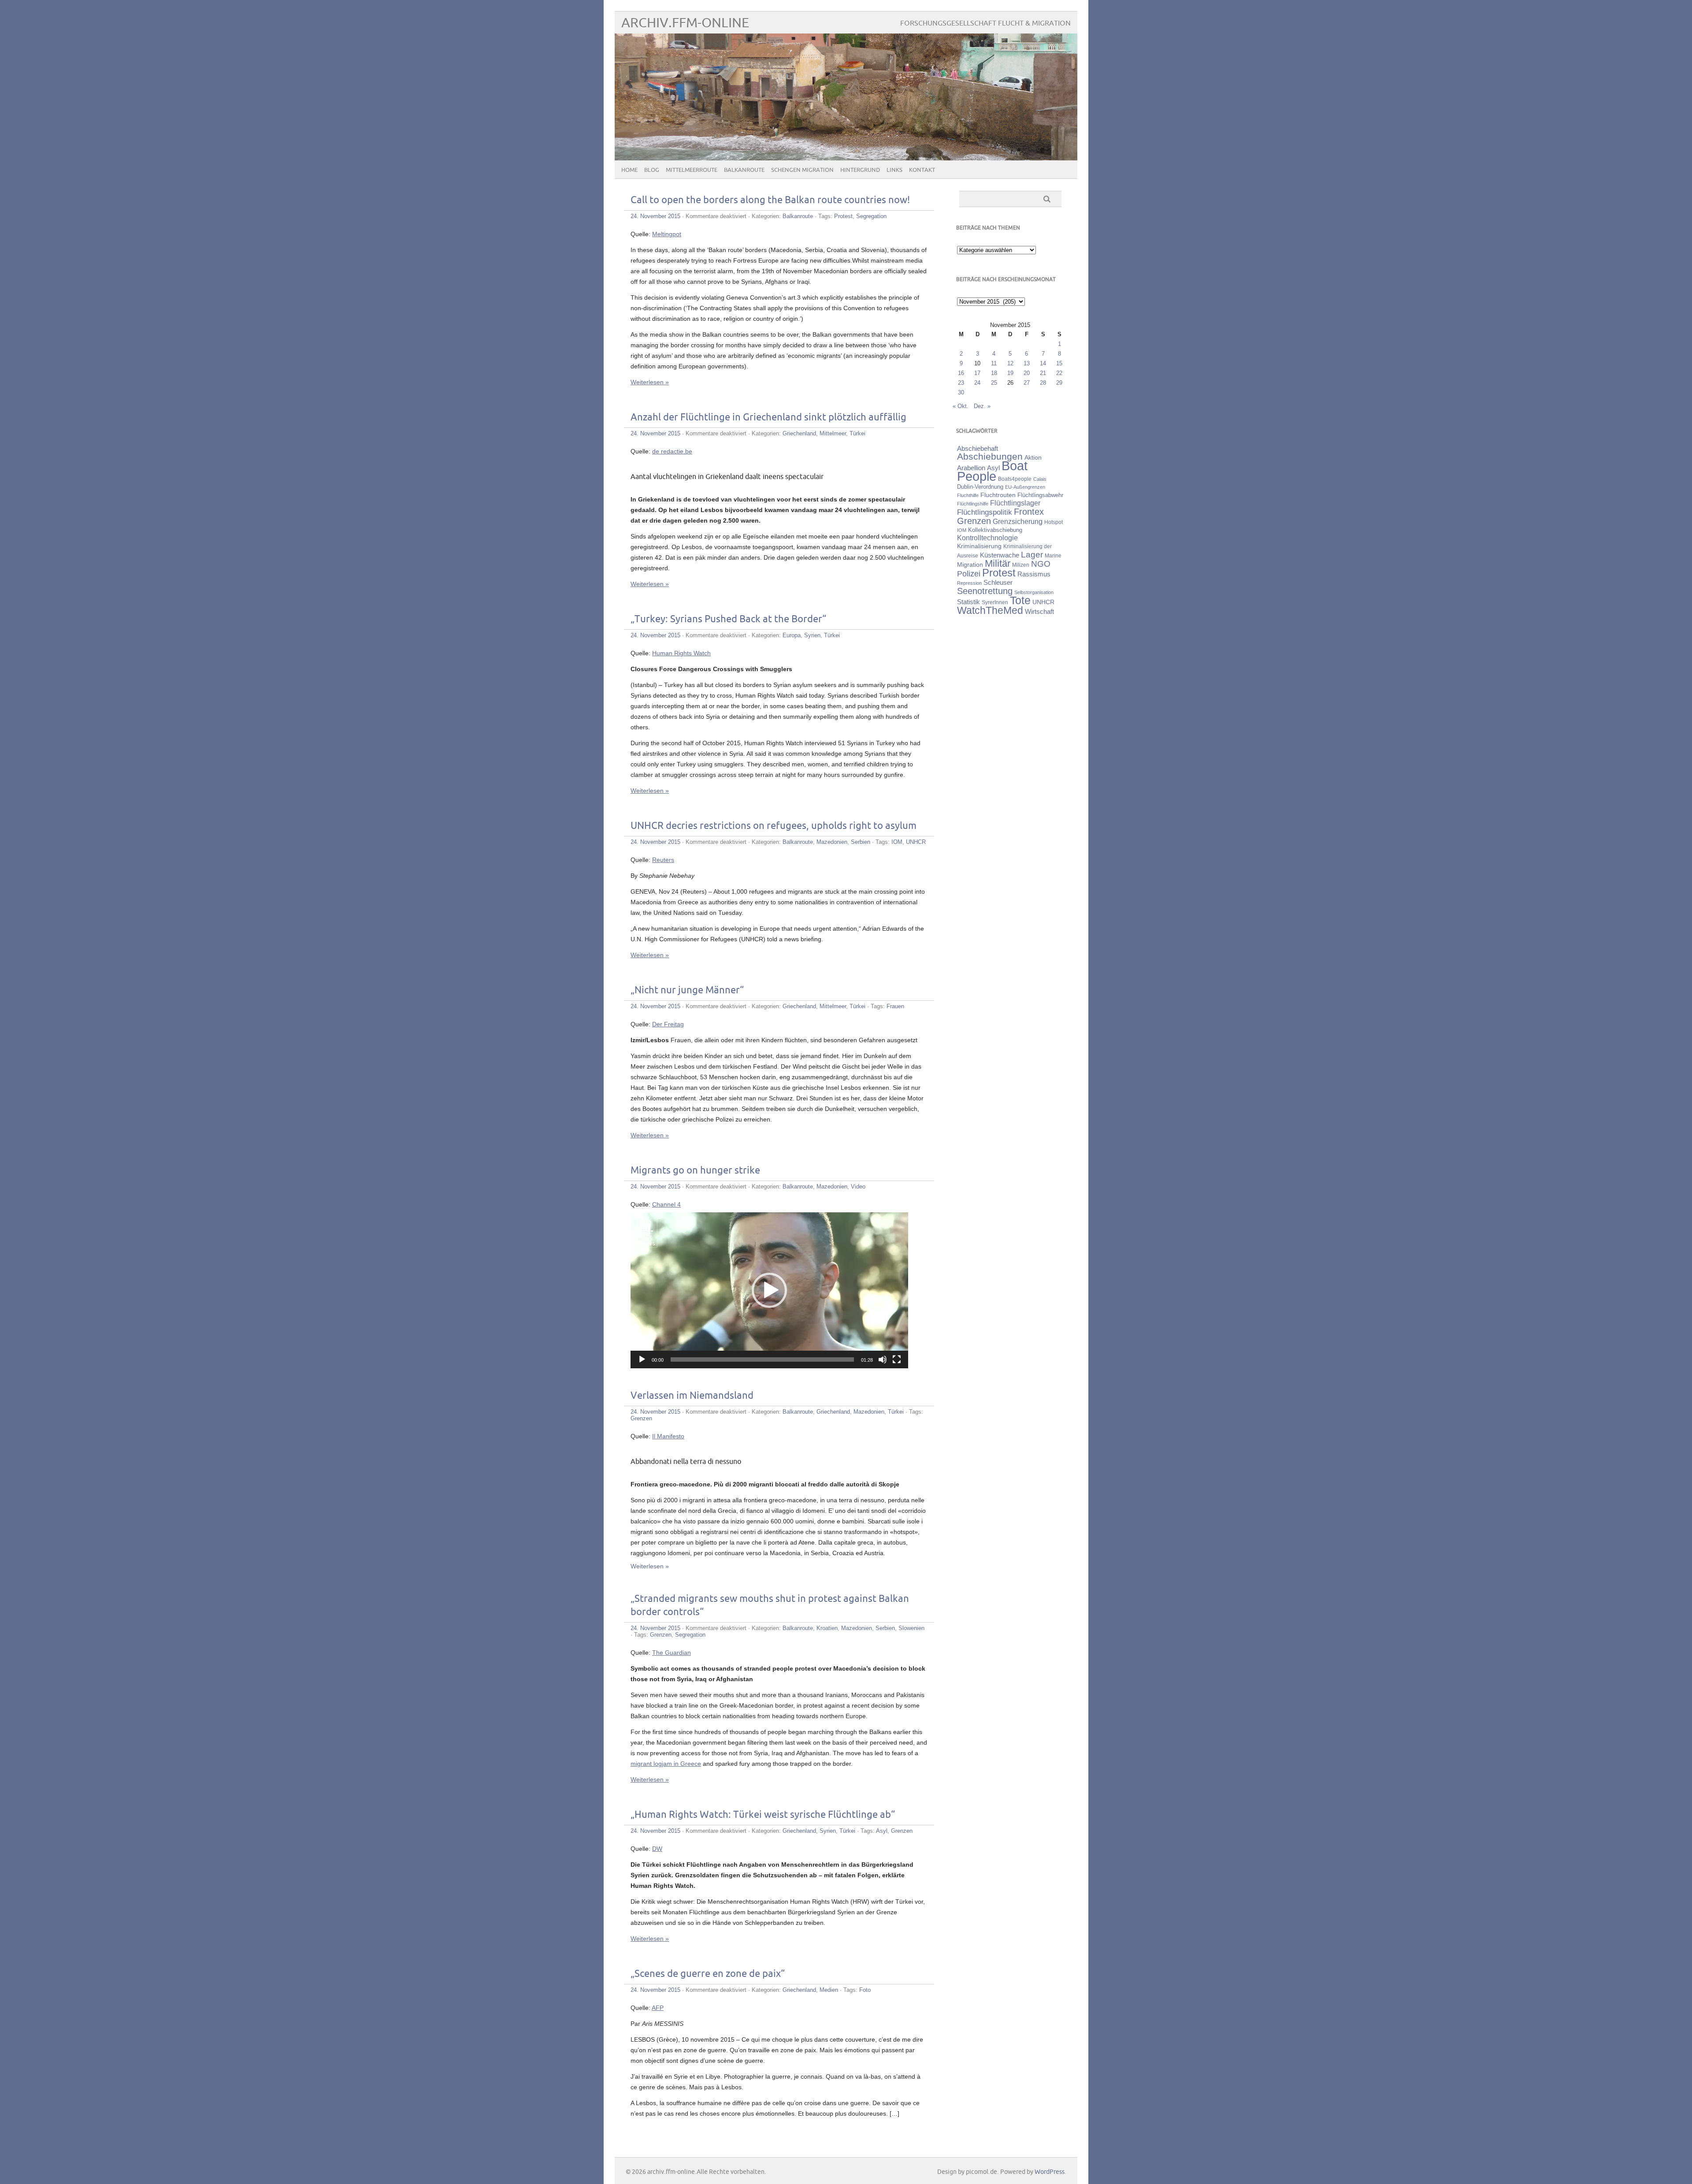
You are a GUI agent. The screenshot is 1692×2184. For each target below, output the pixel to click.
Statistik (968, 602)
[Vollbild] (897, 1359)
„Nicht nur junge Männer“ (687, 990)
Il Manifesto (668, 1436)
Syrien (812, 635)
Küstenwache (1000, 555)
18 (994, 373)
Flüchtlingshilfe (973, 504)
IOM (897, 842)
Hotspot (1054, 522)
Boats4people (1015, 479)
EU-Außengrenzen (1025, 487)
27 (1027, 383)
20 (1027, 373)
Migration (970, 565)
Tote (1020, 600)
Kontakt (922, 170)
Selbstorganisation (1034, 592)
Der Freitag (668, 1024)
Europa (792, 635)
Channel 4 (666, 1204)
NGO (1041, 564)
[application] (769, 1290)
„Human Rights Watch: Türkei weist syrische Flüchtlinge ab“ (763, 1815)
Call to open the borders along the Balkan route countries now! (770, 200)
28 (1043, 383)
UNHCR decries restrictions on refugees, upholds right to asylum (774, 826)
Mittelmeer (833, 433)
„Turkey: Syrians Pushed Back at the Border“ (728, 619)
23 (961, 383)
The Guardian (672, 1653)
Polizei (969, 574)
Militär (998, 563)
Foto (865, 1990)
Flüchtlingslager (1015, 503)
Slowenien (911, 1628)
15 (1059, 363)
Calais (1040, 479)
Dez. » (982, 406)
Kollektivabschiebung (995, 530)
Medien (829, 1990)
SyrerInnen (995, 602)
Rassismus (1034, 574)
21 (1043, 373)
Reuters (663, 860)
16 (961, 373)
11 (994, 363)
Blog (652, 170)
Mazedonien (832, 842)
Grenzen (641, 1418)
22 (1059, 373)
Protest (843, 216)
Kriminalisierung (979, 546)
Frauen (895, 1006)
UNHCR (916, 842)
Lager (1032, 554)
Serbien (861, 842)
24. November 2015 (655, 216)
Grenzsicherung (1018, 521)
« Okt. (961, 406)
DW (657, 1849)
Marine (1053, 555)
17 (977, 373)
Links (894, 170)
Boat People (992, 471)
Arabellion (971, 468)
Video (858, 1187)
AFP (658, 2008)
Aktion (1033, 457)
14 (1043, 363)
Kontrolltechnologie (987, 538)
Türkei (857, 433)
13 (1027, 363)
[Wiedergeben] (642, 1359)
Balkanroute (744, 170)
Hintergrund (860, 170)
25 (994, 383)
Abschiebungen (990, 456)
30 (961, 392)
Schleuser (998, 582)
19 (1010, 373)
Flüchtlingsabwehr (1040, 495)
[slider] (762, 1359)
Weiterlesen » (650, 382)
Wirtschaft (1039, 612)
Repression (969, 583)
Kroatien (827, 1628)
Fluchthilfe (968, 495)
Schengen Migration (802, 170)
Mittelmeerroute (692, 170)
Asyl (882, 1831)
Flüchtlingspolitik (985, 512)
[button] (769, 1290)
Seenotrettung (985, 591)
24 (977, 383)
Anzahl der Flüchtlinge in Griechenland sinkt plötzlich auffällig (768, 418)
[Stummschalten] (883, 1359)
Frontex (1029, 512)
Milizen (1021, 565)
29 (1059, 383)
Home (629, 170)
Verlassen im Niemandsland (692, 1396)
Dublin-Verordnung (980, 487)
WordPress (1050, 2172)
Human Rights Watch (681, 653)
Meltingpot (667, 234)
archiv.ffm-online (685, 23)
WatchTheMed (990, 610)
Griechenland (799, 433)
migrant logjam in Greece (666, 1764)
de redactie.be (672, 451)
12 (1010, 363)
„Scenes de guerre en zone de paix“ (708, 1974)
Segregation (871, 216)
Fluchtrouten (998, 495)
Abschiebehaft (978, 449)
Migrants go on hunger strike (695, 1171)
